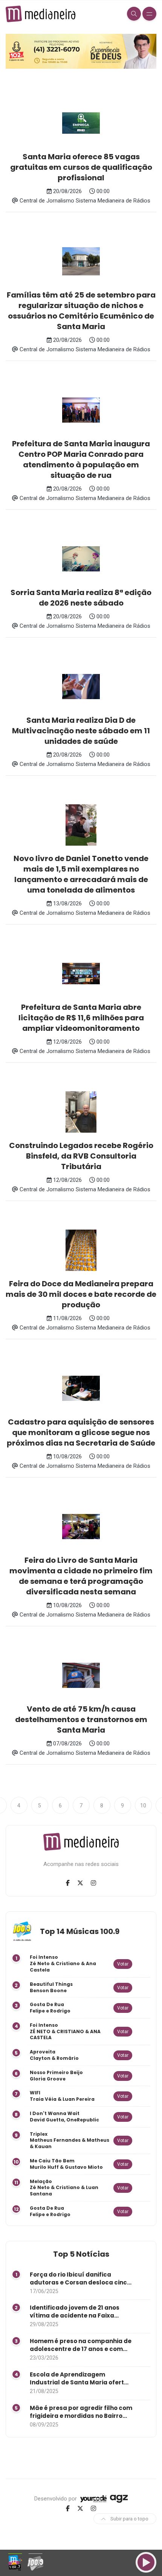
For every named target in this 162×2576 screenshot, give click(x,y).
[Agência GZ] (118, 2499)
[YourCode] (93, 2499)
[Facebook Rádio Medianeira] (68, 1883)
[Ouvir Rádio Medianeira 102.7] (16, 2562)
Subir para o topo (129, 2519)
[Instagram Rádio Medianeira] (93, 1883)
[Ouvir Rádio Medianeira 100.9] (35, 2562)
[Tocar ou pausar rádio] (146, 2562)
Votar (123, 1964)
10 (143, 1805)
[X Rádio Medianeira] (80, 1883)
